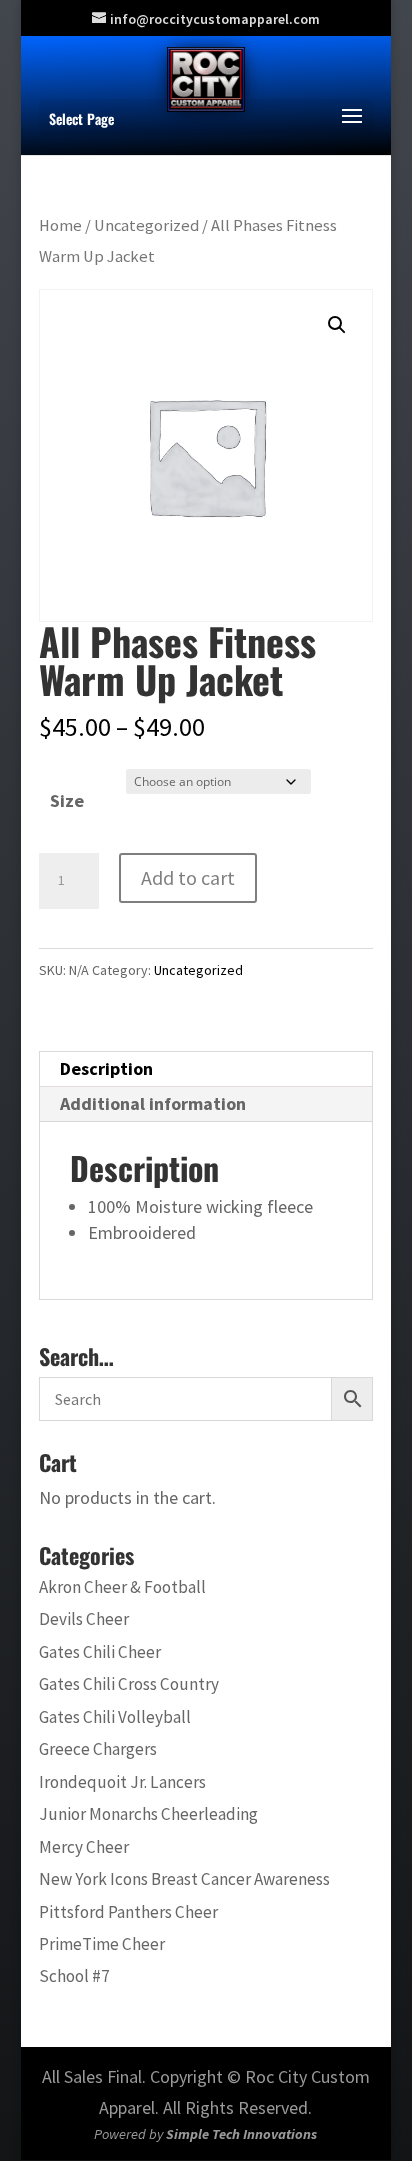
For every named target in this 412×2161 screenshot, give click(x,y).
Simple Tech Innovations (241, 2134)
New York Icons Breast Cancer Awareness (184, 1879)
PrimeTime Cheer (102, 1944)
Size (67, 800)
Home (60, 225)
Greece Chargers (98, 1749)
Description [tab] (106, 1068)
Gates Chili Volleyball (115, 1717)
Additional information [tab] (153, 1103)
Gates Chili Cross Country (129, 1684)
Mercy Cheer (84, 1847)
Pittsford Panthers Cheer (128, 1912)
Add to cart (188, 877)
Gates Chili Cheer (100, 1652)
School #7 (74, 1976)
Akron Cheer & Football (122, 1587)
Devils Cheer (84, 1619)
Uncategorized (146, 225)
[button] (337, 325)
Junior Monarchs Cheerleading (148, 1814)
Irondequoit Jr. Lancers (122, 1782)
